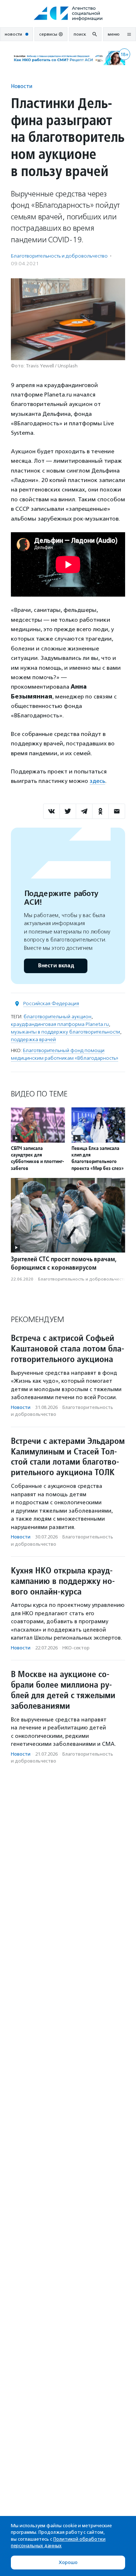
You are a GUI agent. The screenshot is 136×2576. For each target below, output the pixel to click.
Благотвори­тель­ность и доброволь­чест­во (59, 256)
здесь (97, 781)
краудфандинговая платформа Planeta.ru (60, 1024)
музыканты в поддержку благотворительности (65, 1032)
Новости (22, 86)
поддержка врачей (33, 1040)
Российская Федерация (51, 1004)
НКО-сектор (76, 1648)
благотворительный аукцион (57, 1017)
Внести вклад (56, 966)
